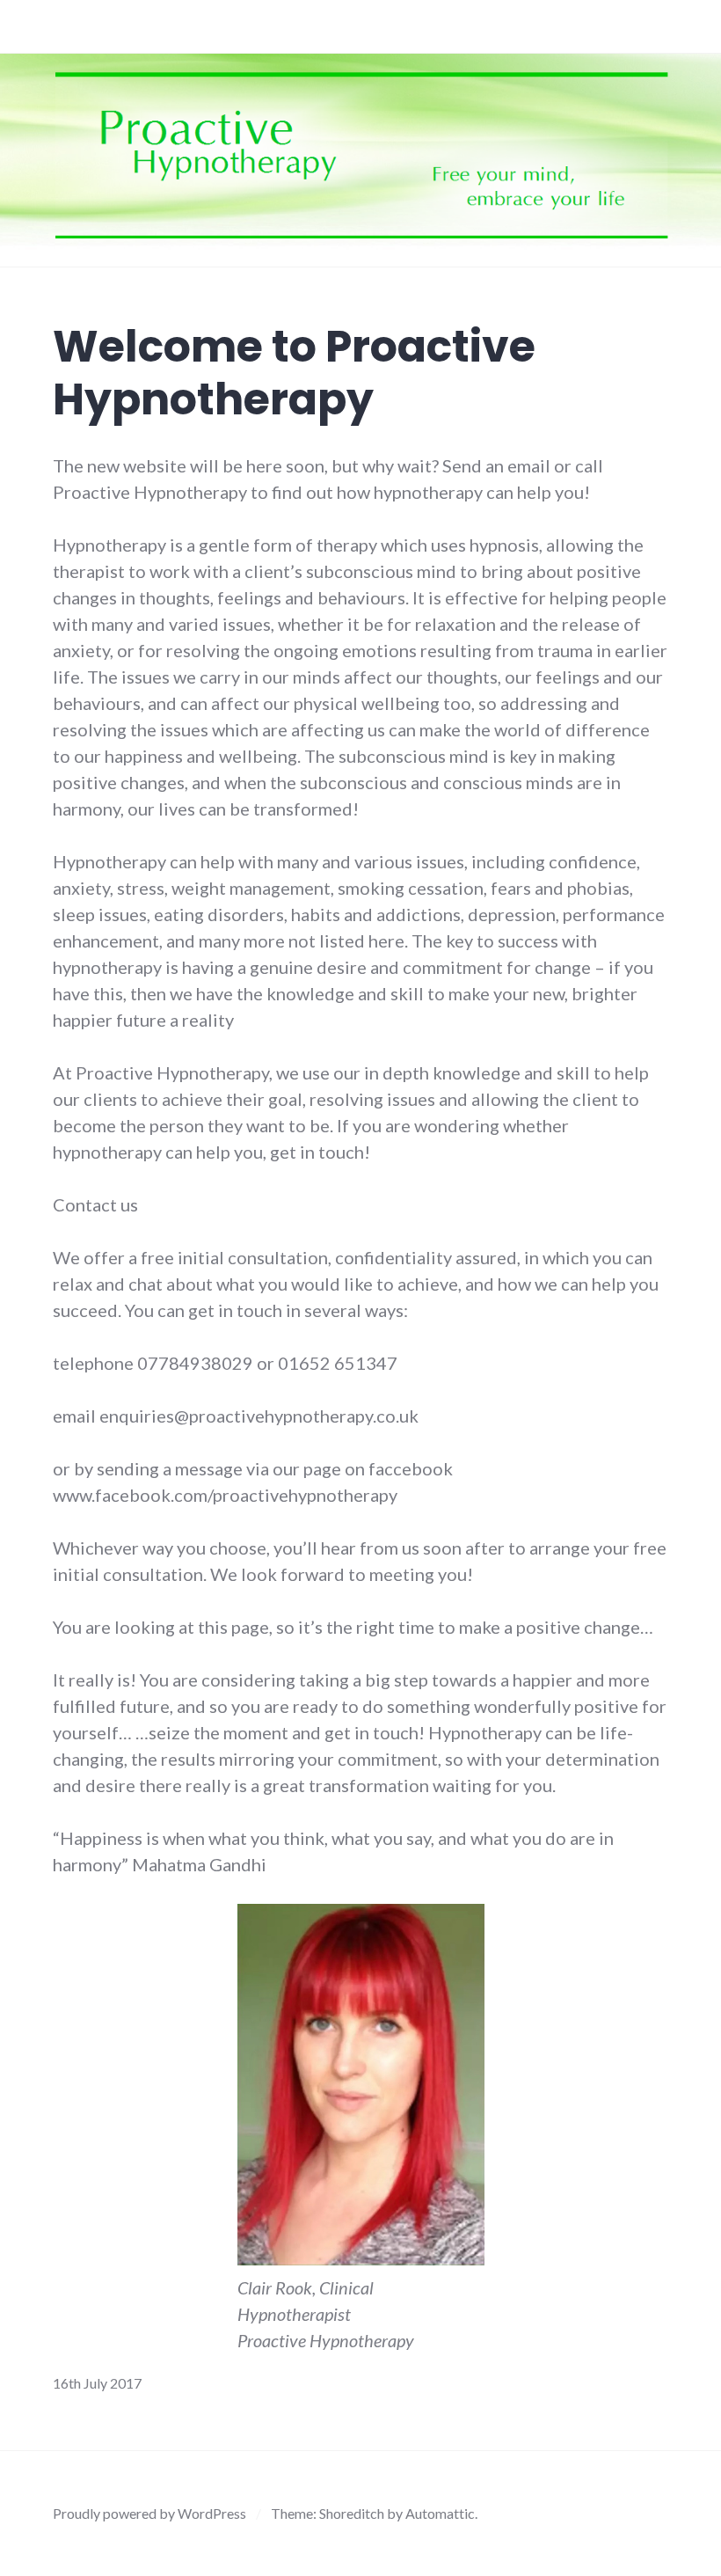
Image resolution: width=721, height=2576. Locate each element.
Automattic (440, 2513)
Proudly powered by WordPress (149, 2513)
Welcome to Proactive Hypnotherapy (294, 373)
